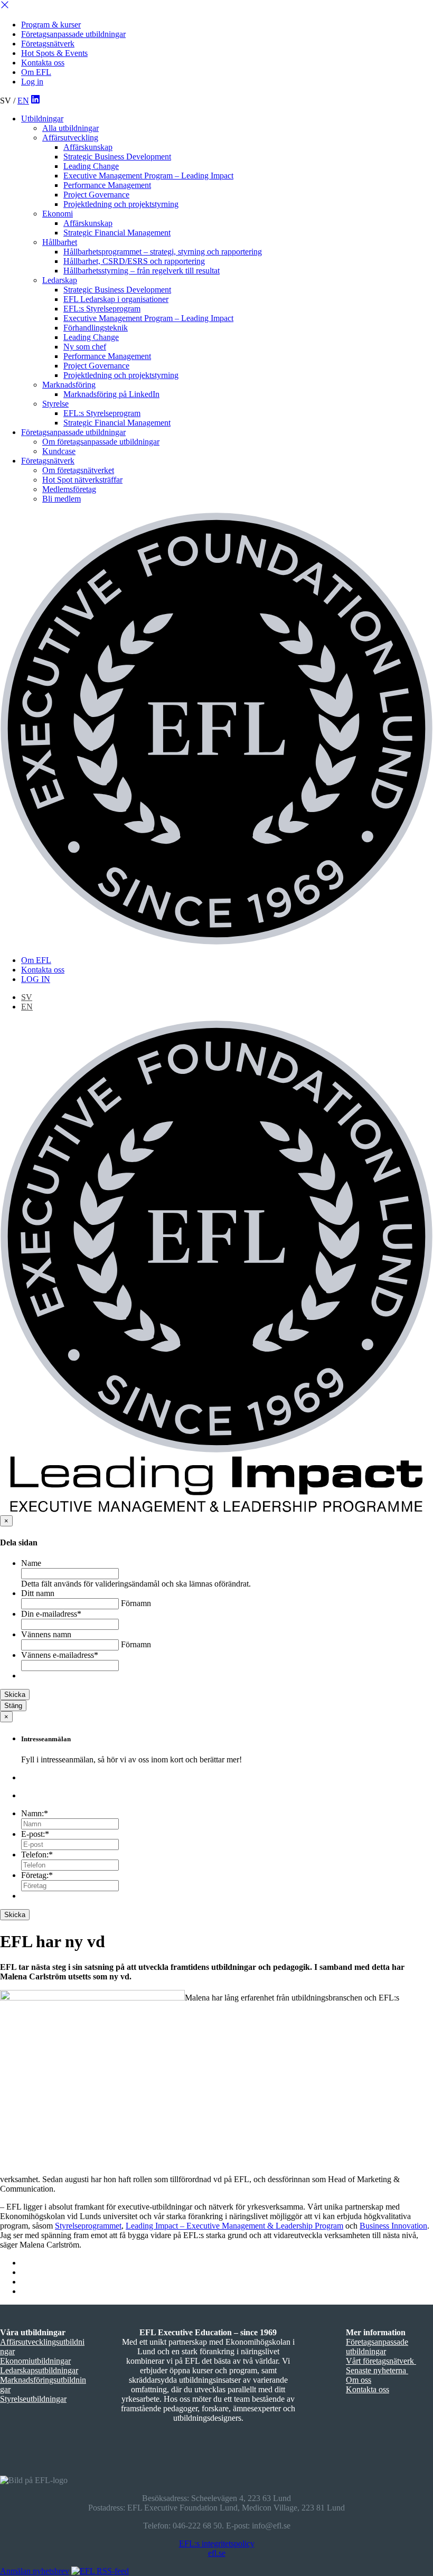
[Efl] (216, 730)
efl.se (217, 2553)
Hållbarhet (60, 242)
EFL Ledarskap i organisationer (116, 299)
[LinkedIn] (35, 101)
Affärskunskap (88, 147)
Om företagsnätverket (78, 470)
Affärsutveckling (70, 138)
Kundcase (59, 451)
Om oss (359, 2380)
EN (23, 101)
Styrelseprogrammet (88, 2226)
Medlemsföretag (69, 489)
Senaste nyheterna (377, 2370)
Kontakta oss (43, 63)
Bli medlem (62, 499)
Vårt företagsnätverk (381, 2361)
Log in (32, 82)
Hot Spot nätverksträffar (82, 480)
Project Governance (96, 195)
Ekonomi (58, 214)
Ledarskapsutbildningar (39, 2370)
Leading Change (91, 166)
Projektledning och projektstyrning (121, 204)
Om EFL (36, 72)
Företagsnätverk (48, 44)
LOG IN (36, 979)
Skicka (15, 1695)
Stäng (13, 1706)
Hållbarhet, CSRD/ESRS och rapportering (134, 261)
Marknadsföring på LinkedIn (111, 394)
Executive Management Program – (148, 176)
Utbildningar (42, 119)
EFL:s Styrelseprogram (102, 309)
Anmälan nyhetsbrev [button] (35, 2571)
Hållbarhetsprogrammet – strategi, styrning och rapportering (163, 252)
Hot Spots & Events (54, 53)
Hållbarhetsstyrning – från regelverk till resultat (142, 271)
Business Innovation (393, 2226)
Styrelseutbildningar (33, 2399)
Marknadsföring (69, 385)
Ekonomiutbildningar (35, 2361)
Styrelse (55, 404)
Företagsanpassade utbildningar (73, 34)
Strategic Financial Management (117, 233)
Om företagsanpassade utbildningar (101, 442)
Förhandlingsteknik (96, 328)
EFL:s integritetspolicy (217, 2544)
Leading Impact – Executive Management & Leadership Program (234, 2226)
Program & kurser (51, 25)
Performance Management (107, 185)
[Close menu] (5, 7)
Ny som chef (85, 347)
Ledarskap (60, 280)
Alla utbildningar (70, 128)
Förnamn (136, 1603)
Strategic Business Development (117, 157)
